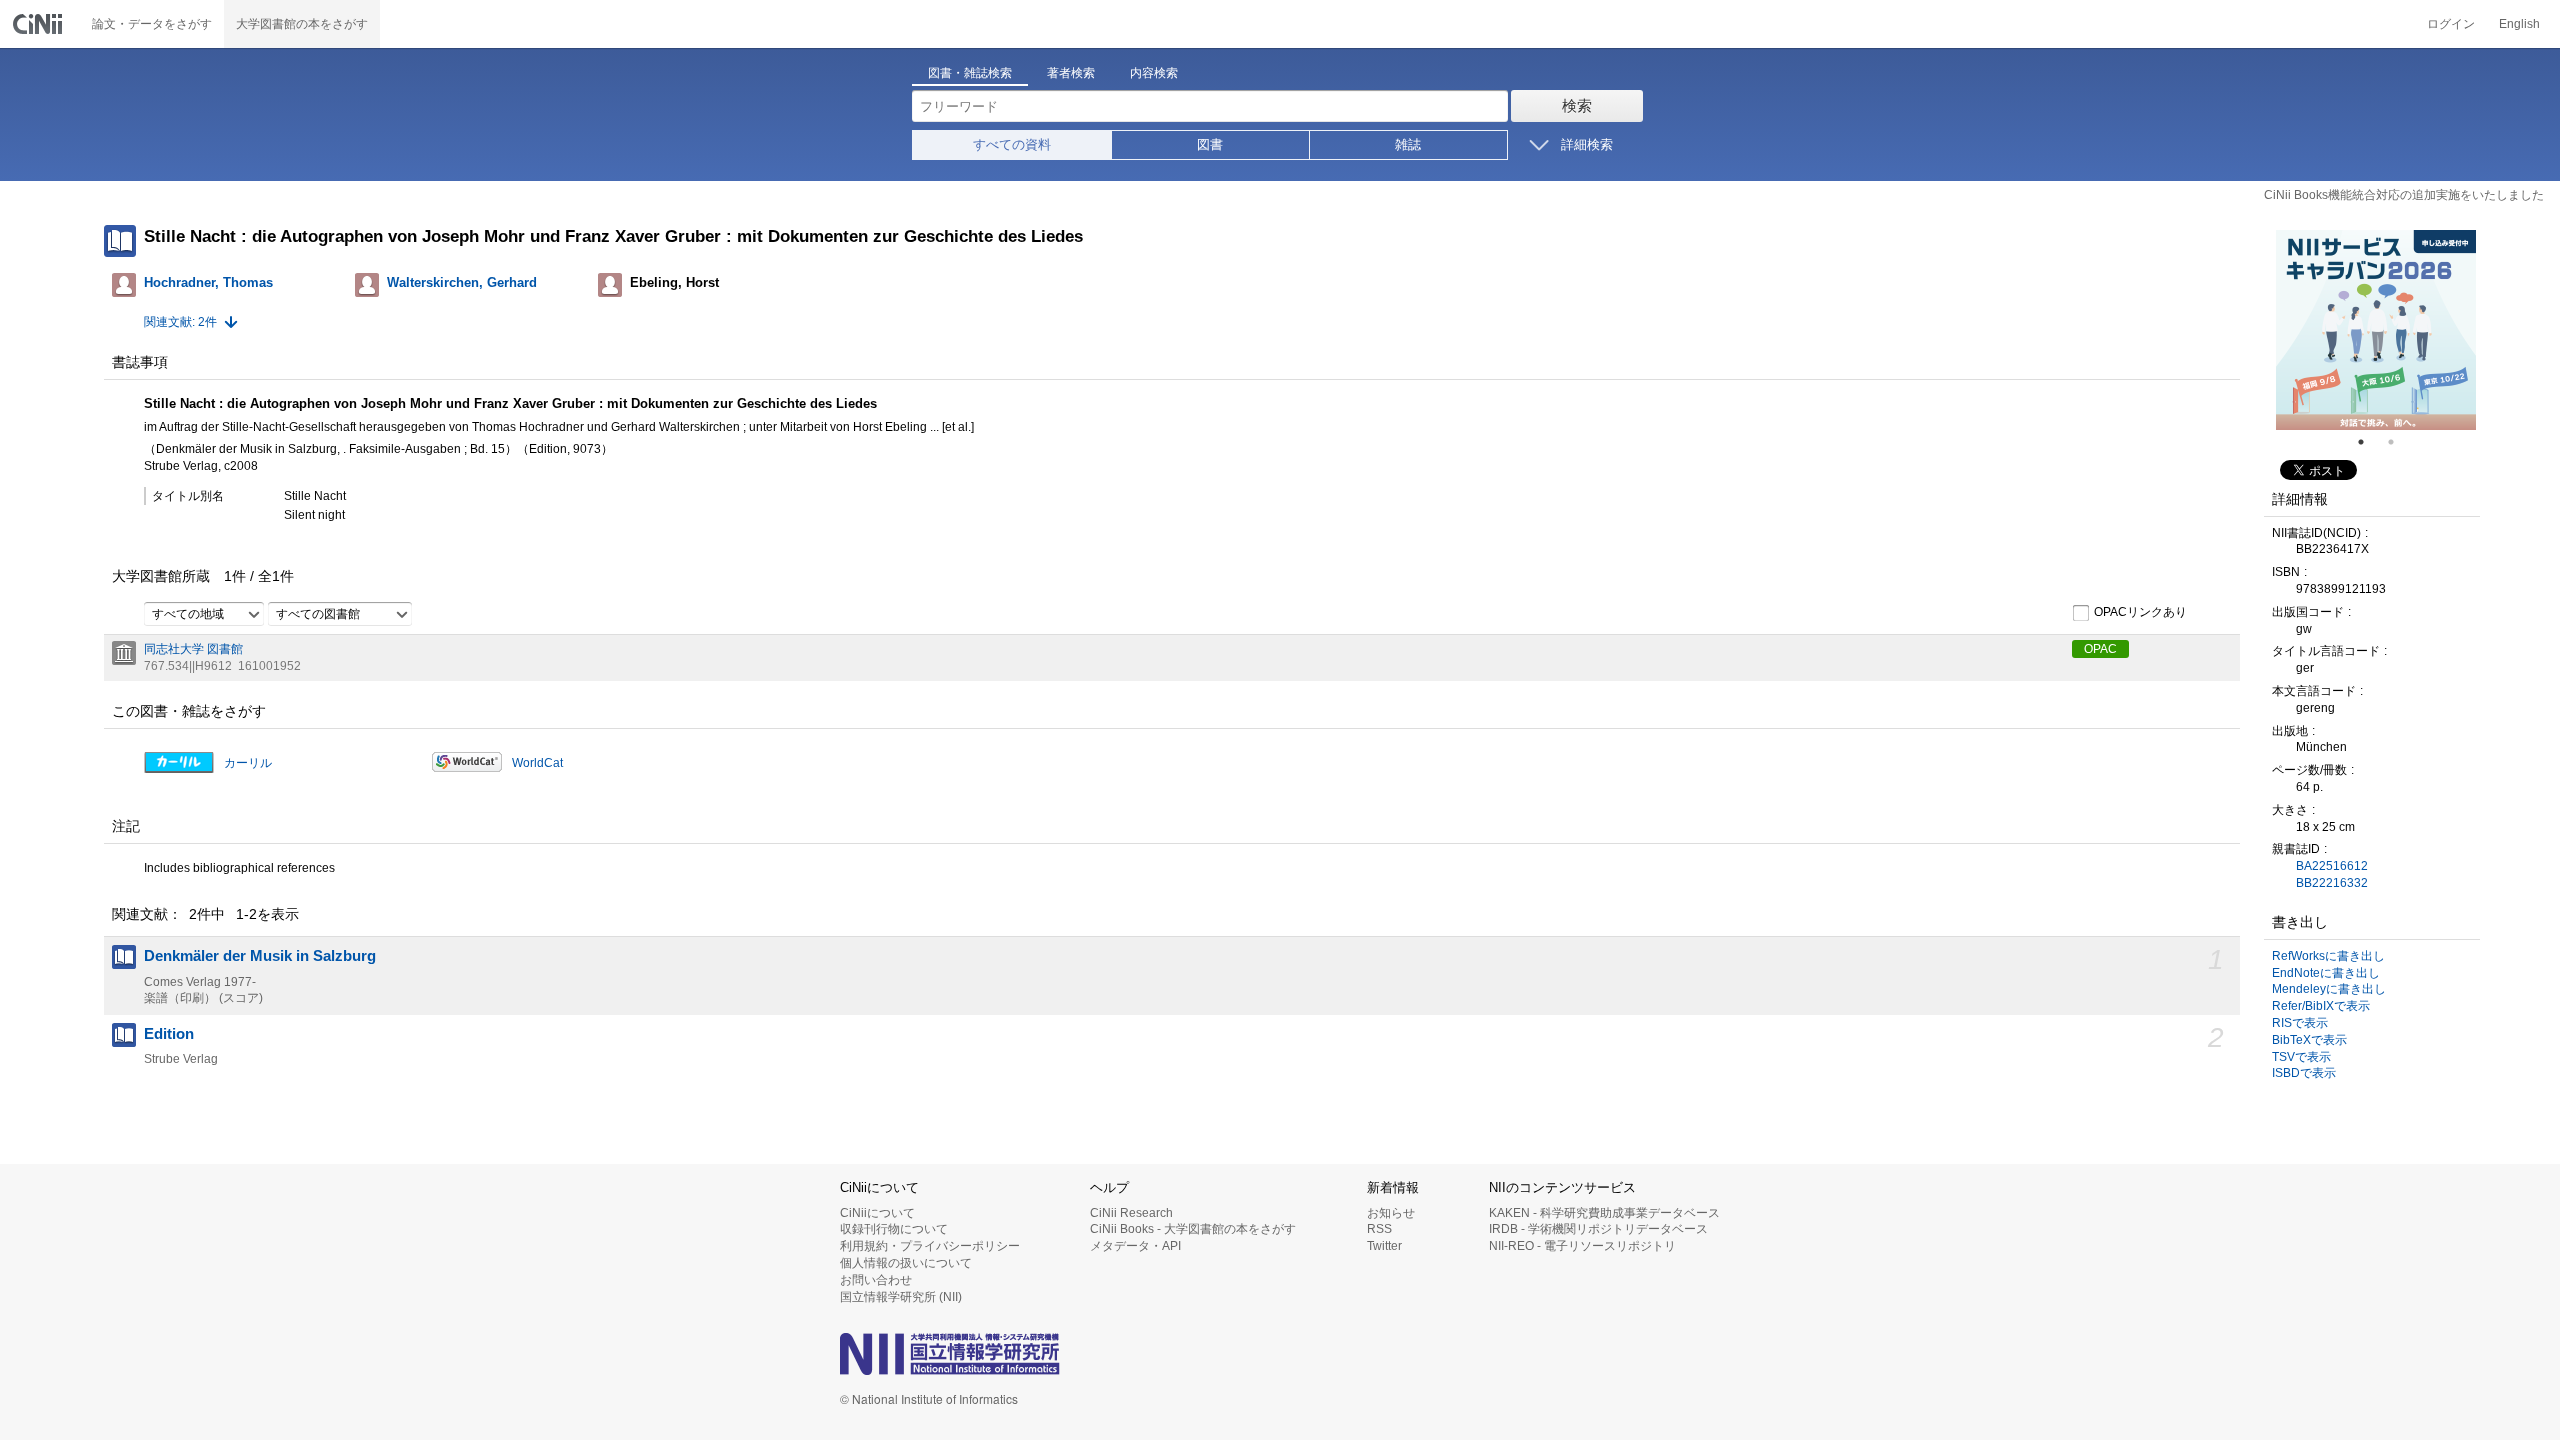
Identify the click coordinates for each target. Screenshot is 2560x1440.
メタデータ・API (1135, 1246)
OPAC (2100, 649)
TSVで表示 (2301, 1057)
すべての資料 (1012, 144)
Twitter (1384, 1246)
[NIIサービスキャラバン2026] (2376, 330)
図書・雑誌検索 (970, 73)
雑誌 (1408, 144)
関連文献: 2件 (180, 322)
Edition (169, 1034)
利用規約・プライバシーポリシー (930, 1246)
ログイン (2451, 24)
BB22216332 (2332, 883)
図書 (1210, 144)
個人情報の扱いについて (906, 1263)
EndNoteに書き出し (2326, 973)
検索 (1577, 105)
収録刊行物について (894, 1229)
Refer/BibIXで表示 (2321, 1006)
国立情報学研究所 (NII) (901, 1297)
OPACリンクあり (2140, 612)
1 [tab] (2369, 442)
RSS (1379, 1229)
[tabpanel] (2376, 330)
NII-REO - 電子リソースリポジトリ (1582, 1246)
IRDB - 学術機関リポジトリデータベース (1598, 1229)
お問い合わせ (876, 1280)
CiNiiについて (877, 1213)
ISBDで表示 (2304, 1073)
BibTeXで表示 (2309, 1040)
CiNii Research (1131, 1213)
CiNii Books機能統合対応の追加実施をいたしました (2404, 195)
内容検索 (1154, 73)
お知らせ (1391, 1213)
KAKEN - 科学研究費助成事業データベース (1604, 1213)
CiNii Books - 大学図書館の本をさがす (1193, 1229)
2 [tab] (2399, 442)
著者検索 (1071, 73)
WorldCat (537, 763)
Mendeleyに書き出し (2329, 989)
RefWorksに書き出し (2328, 956)
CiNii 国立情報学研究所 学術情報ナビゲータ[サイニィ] (40, 24)
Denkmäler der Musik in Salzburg (260, 956)
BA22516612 (2332, 866)
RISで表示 (2300, 1023)
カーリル (248, 763)
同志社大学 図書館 (193, 649)
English (2519, 24)
